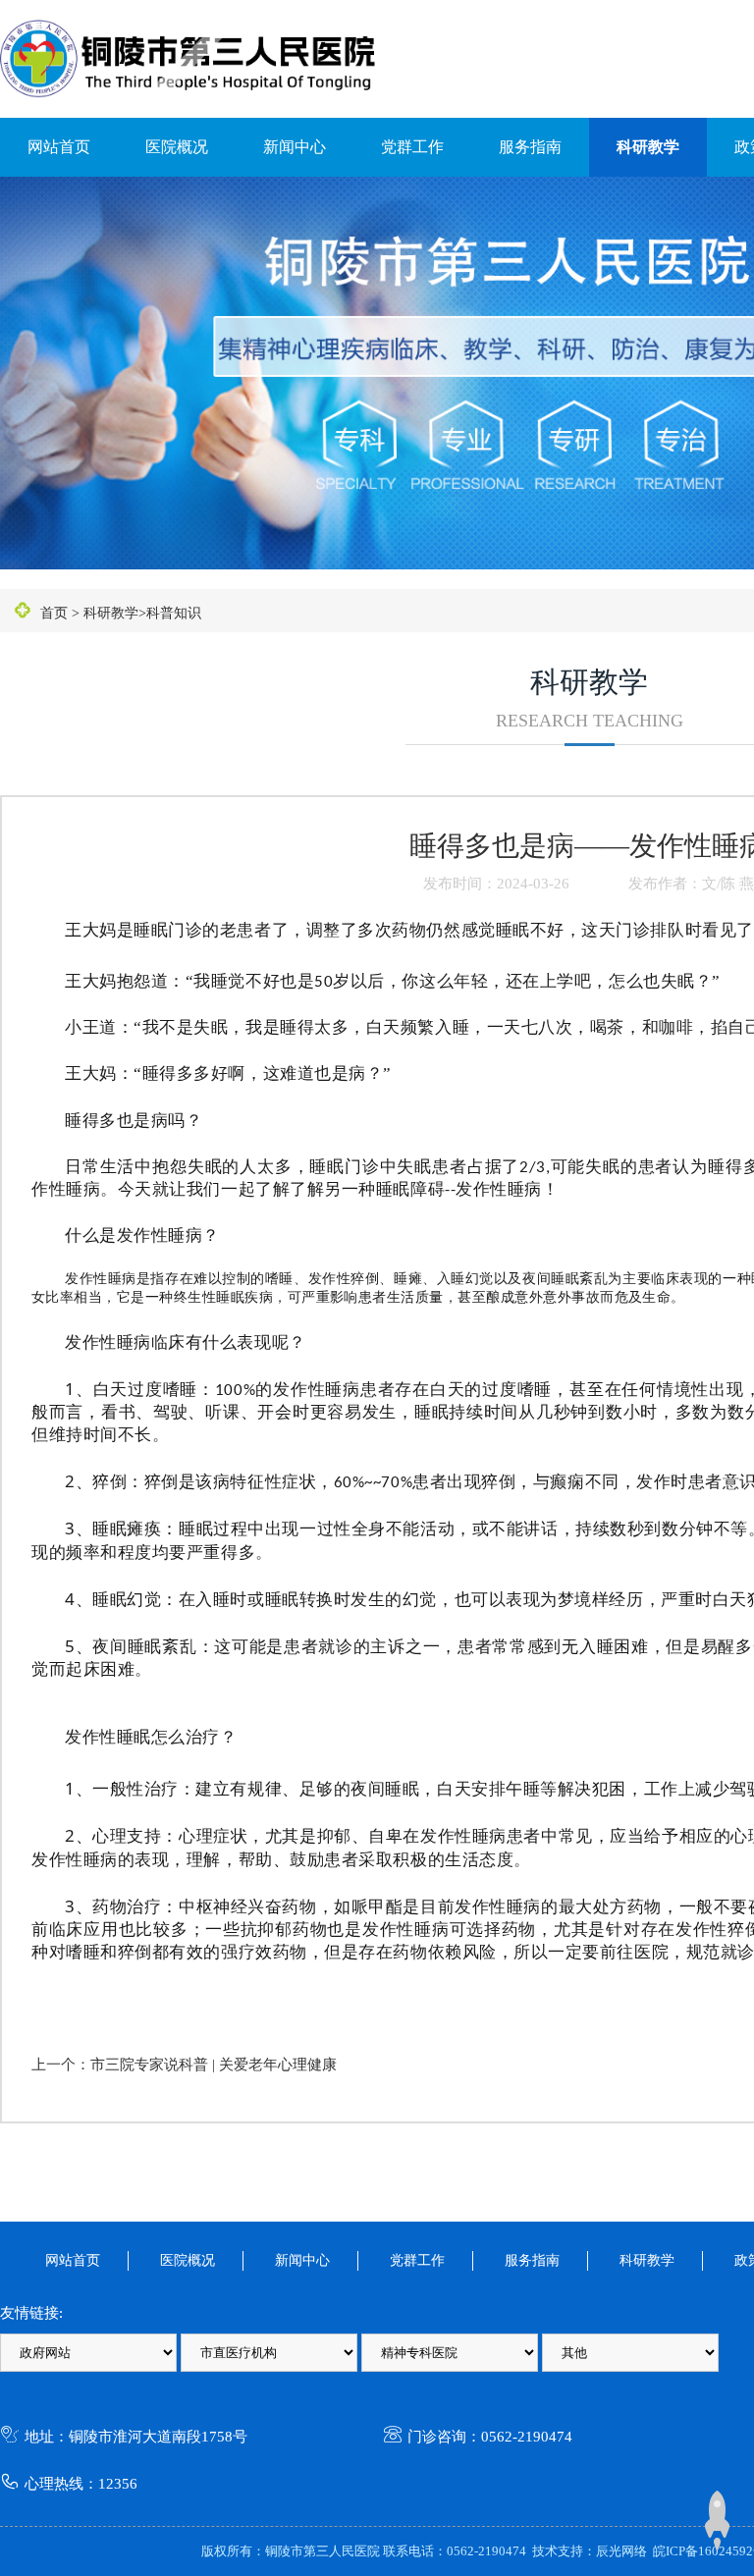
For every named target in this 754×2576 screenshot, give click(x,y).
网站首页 (59, 147)
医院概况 (177, 147)
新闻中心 (295, 147)
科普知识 (174, 613)
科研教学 (648, 147)
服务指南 (530, 147)
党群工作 (412, 147)
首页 (54, 613)
